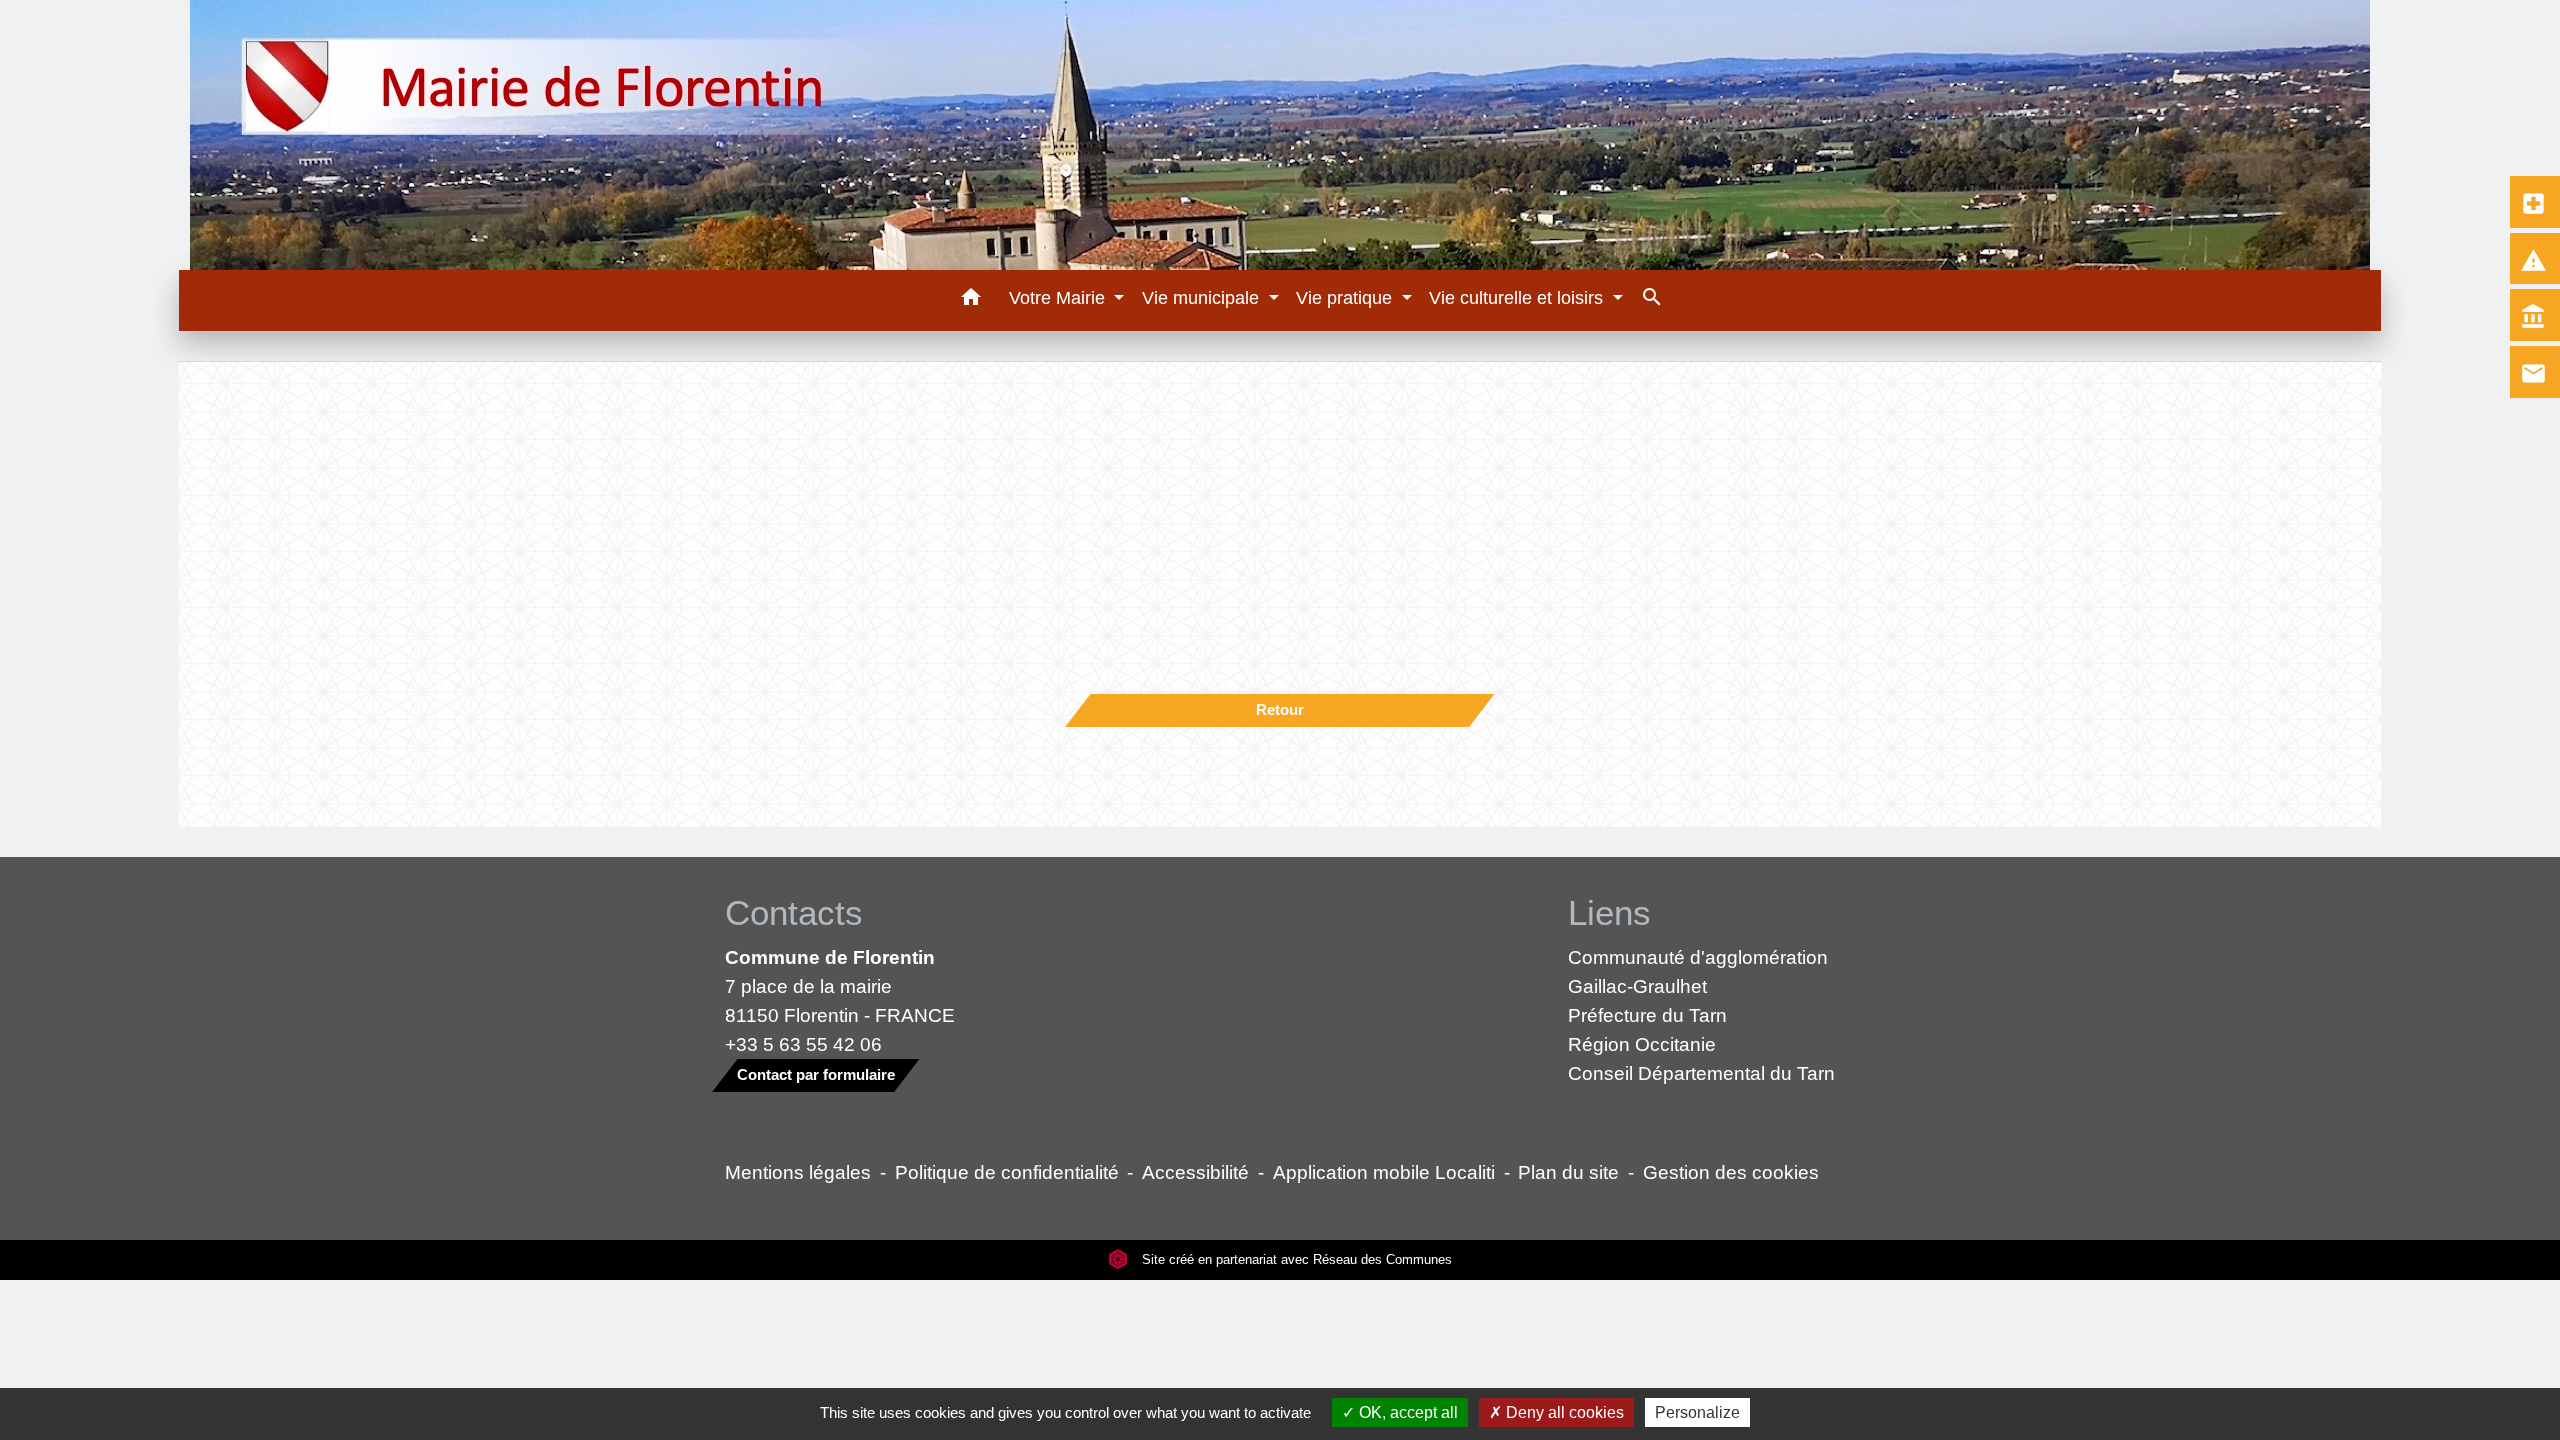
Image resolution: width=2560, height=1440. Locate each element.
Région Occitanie (1642, 1044)
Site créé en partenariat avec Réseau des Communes (1295, 1259)
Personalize (1697, 1412)
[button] (970, 300)
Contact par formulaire (816, 1074)
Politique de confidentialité (1007, 1172)
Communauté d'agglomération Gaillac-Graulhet (1698, 971)
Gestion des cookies (1731, 1172)
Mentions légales (798, 1172)
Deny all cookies (1563, 1412)
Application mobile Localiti (1384, 1172)
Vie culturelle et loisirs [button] (1518, 298)
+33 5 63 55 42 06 (803, 1044)
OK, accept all (1406, 1412)
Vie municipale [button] (1203, 298)
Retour (1280, 709)
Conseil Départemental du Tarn (1701, 1073)
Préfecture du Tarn (1647, 1015)
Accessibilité (1195, 1172)
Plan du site (1568, 1172)
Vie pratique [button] (1346, 298)
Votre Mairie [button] (1059, 298)
